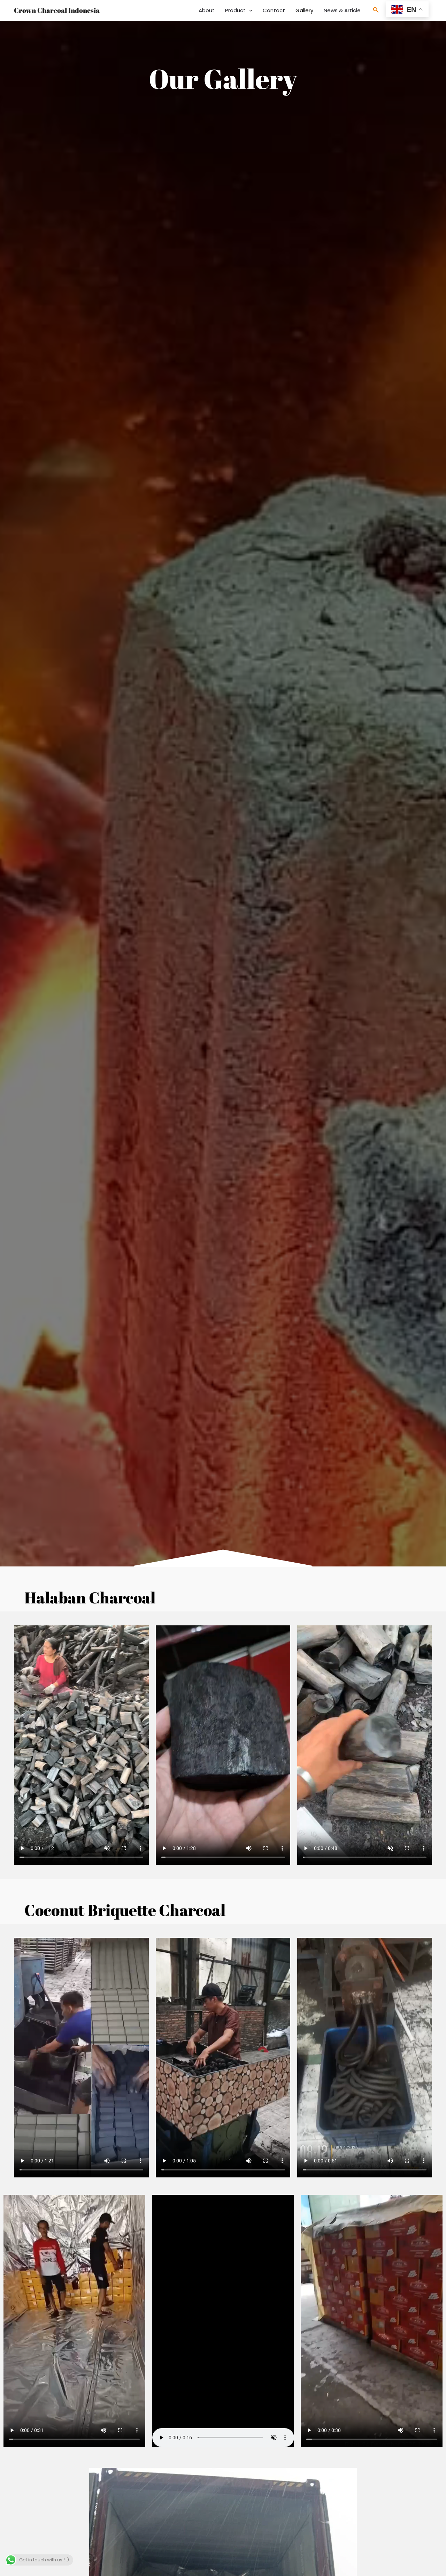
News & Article (342, 10)
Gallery (304, 10)
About (207, 10)
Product (235, 10)
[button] (249, 10)
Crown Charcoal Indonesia (57, 10)
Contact (274, 10)
